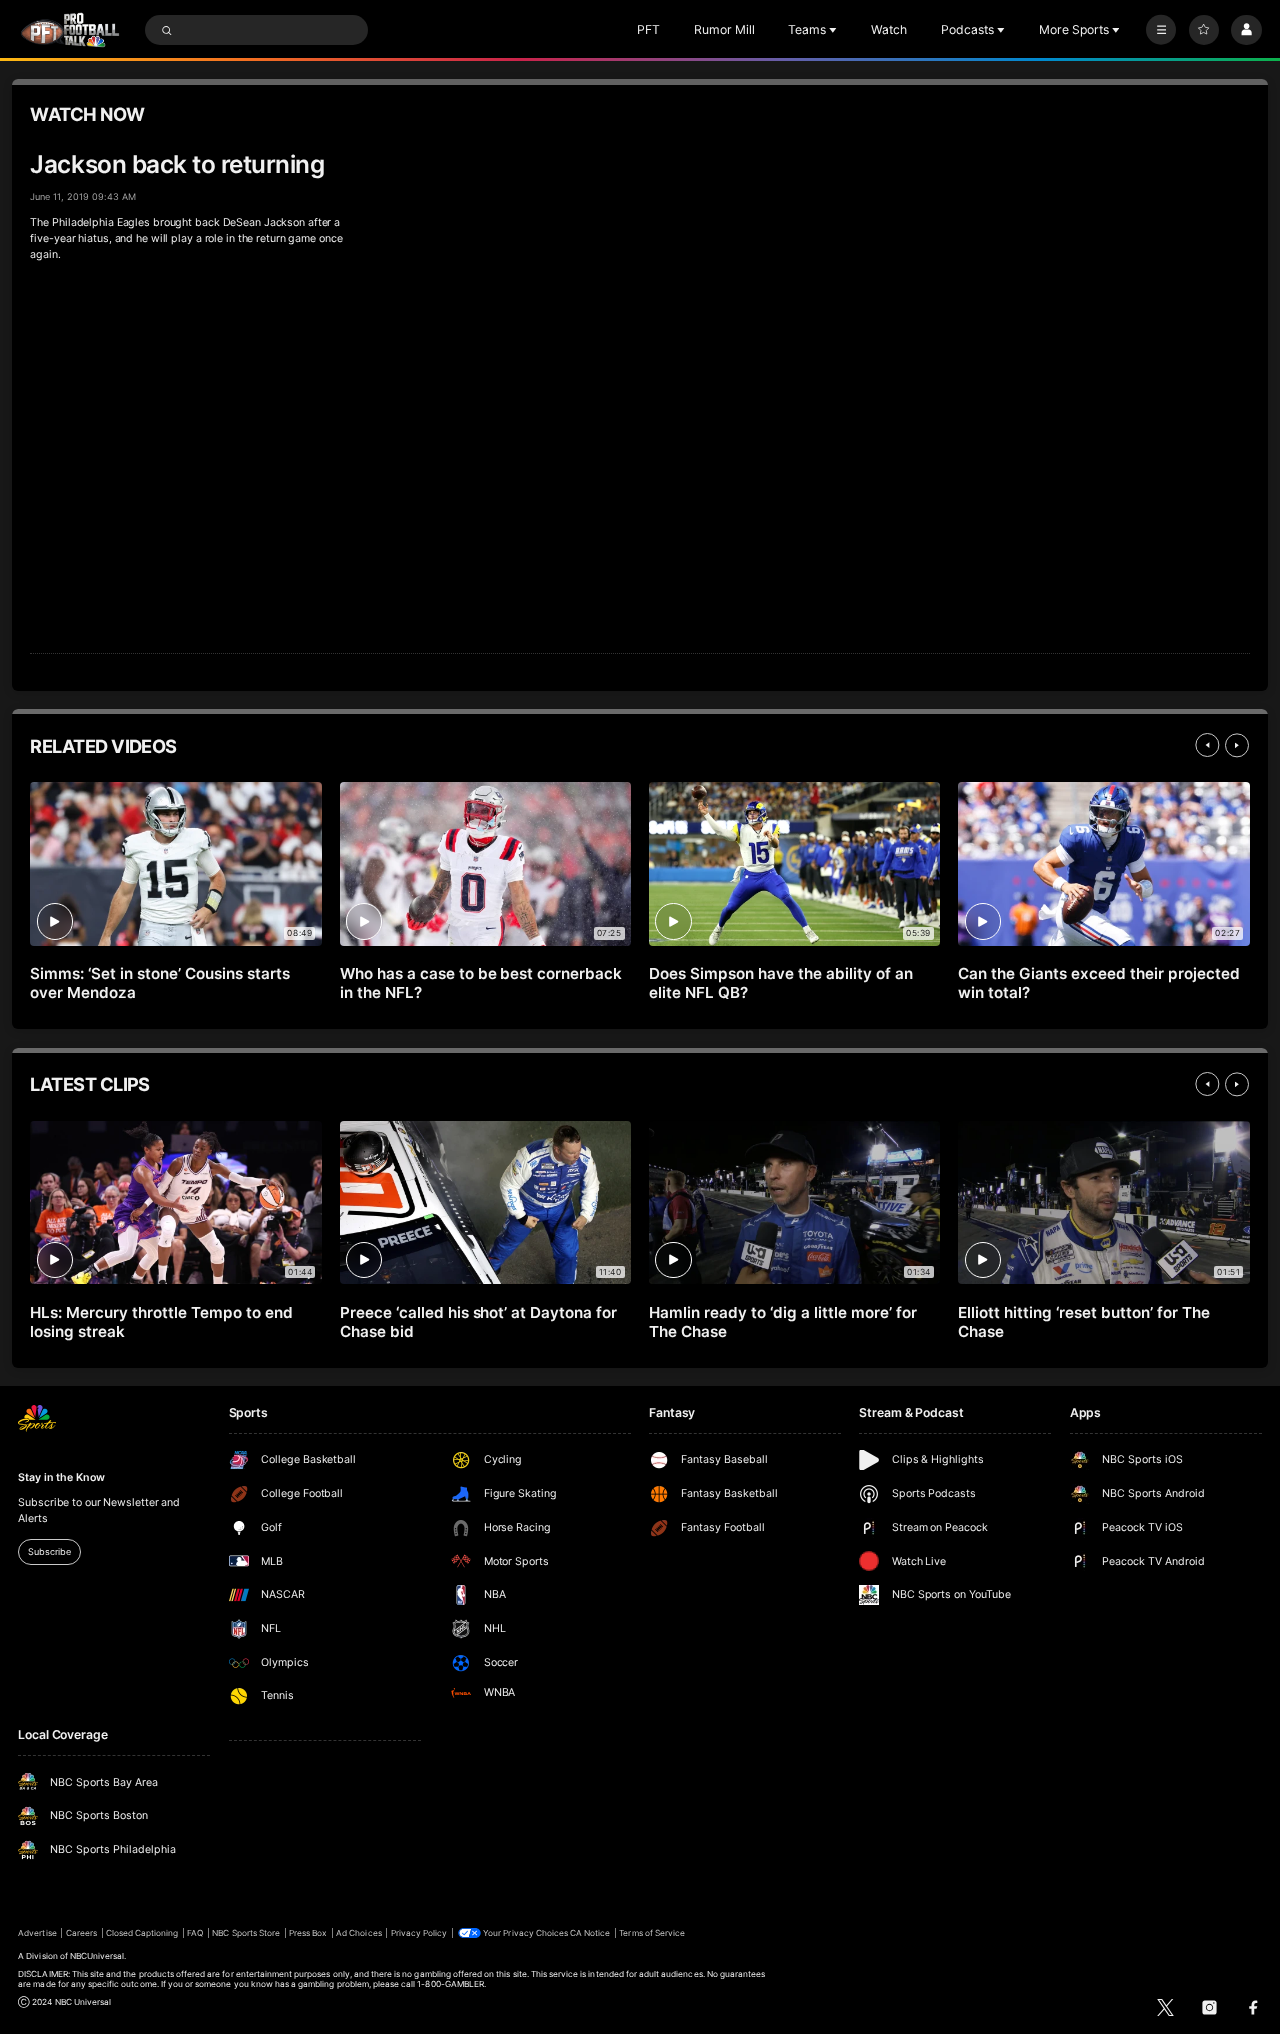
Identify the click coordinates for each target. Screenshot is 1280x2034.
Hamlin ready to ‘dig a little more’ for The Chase (782, 1322)
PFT (648, 29)
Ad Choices (358, 1933)
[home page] (70, 30)
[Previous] (1207, 745)
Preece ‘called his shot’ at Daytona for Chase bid (478, 1322)
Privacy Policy (419, 1933)
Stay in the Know (61, 1477)
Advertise (37, 1933)
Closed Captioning (142, 1933)
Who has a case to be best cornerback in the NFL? (481, 983)
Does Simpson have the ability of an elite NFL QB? (780, 983)
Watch (889, 29)
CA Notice (590, 1933)
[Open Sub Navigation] (835, 30)
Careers (81, 1933)
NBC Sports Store (246, 1933)
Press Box (308, 1933)
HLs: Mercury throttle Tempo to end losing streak (161, 1322)
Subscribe (49, 1551)
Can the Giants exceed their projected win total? (1098, 983)
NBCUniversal (97, 1956)
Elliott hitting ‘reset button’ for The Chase (1083, 1322)
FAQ (195, 1933)
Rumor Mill (724, 29)
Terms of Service (652, 1933)
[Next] (1237, 745)
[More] (1161, 30)
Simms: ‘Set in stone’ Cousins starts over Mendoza (159, 983)
